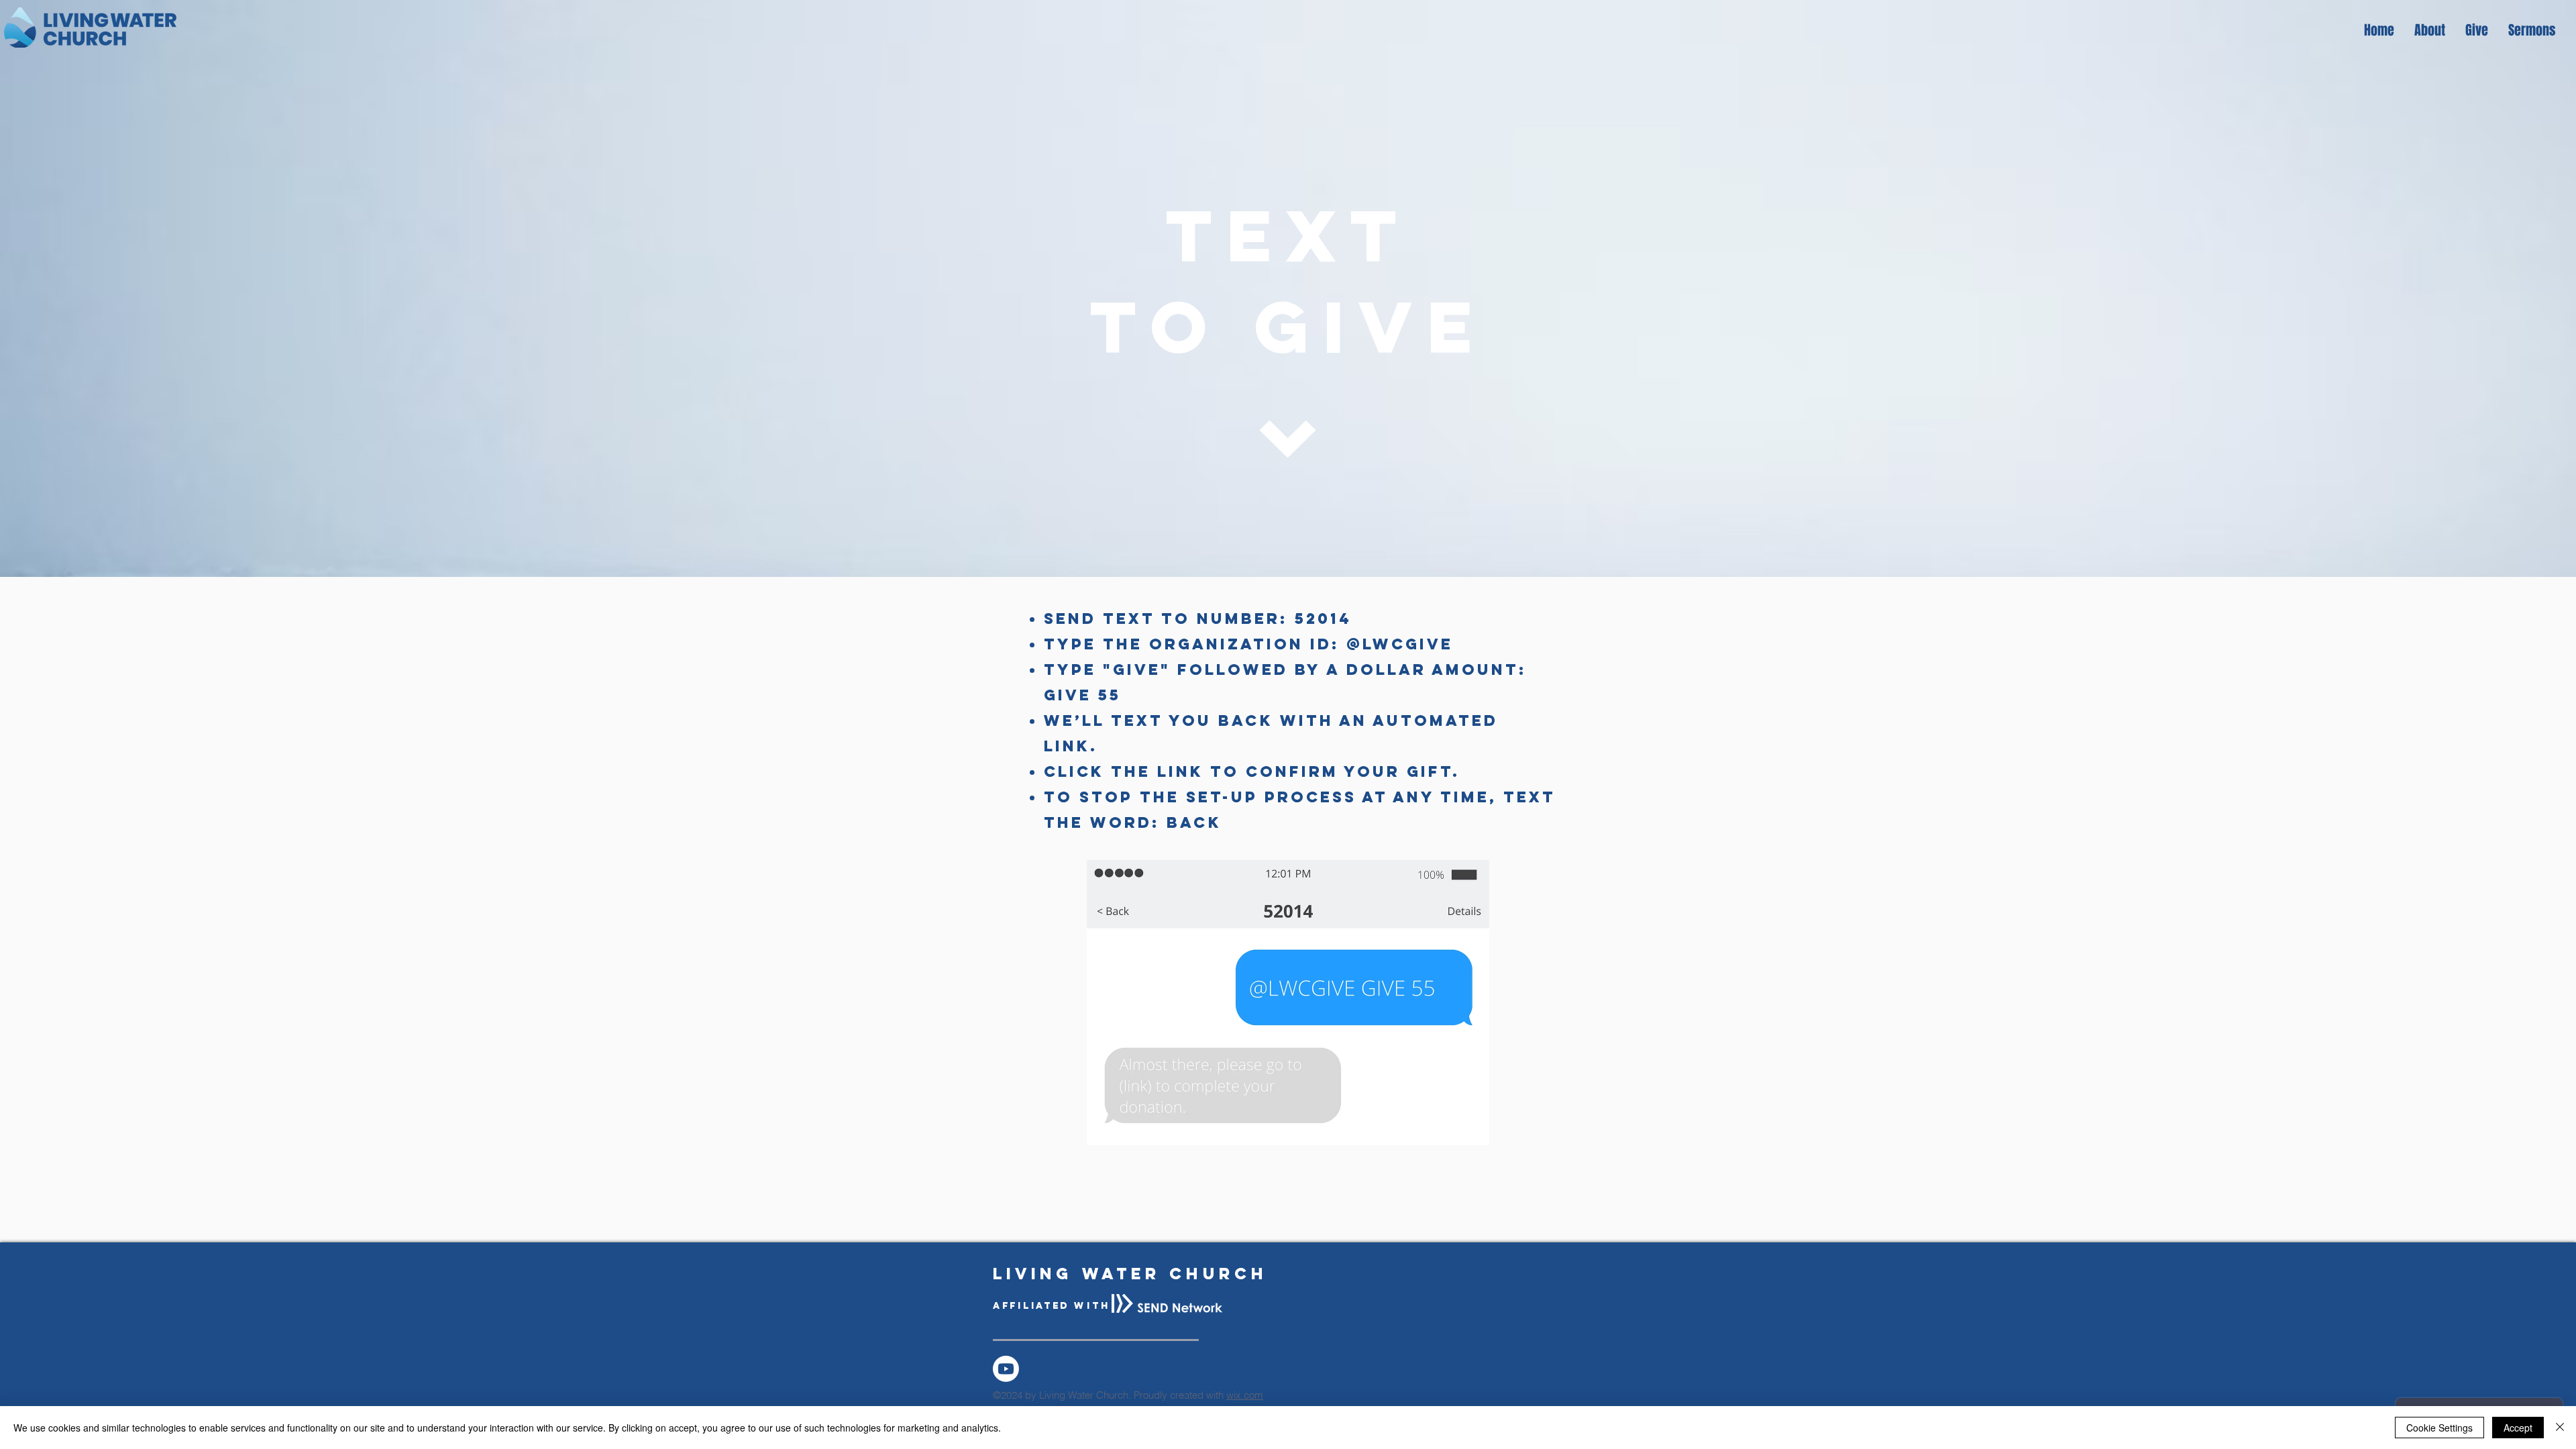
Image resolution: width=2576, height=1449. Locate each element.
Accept (2518, 1428)
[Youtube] (1006, 1369)
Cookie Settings (2439, 1428)
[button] (2430, 30)
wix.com (1245, 1395)
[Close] (2560, 1428)
